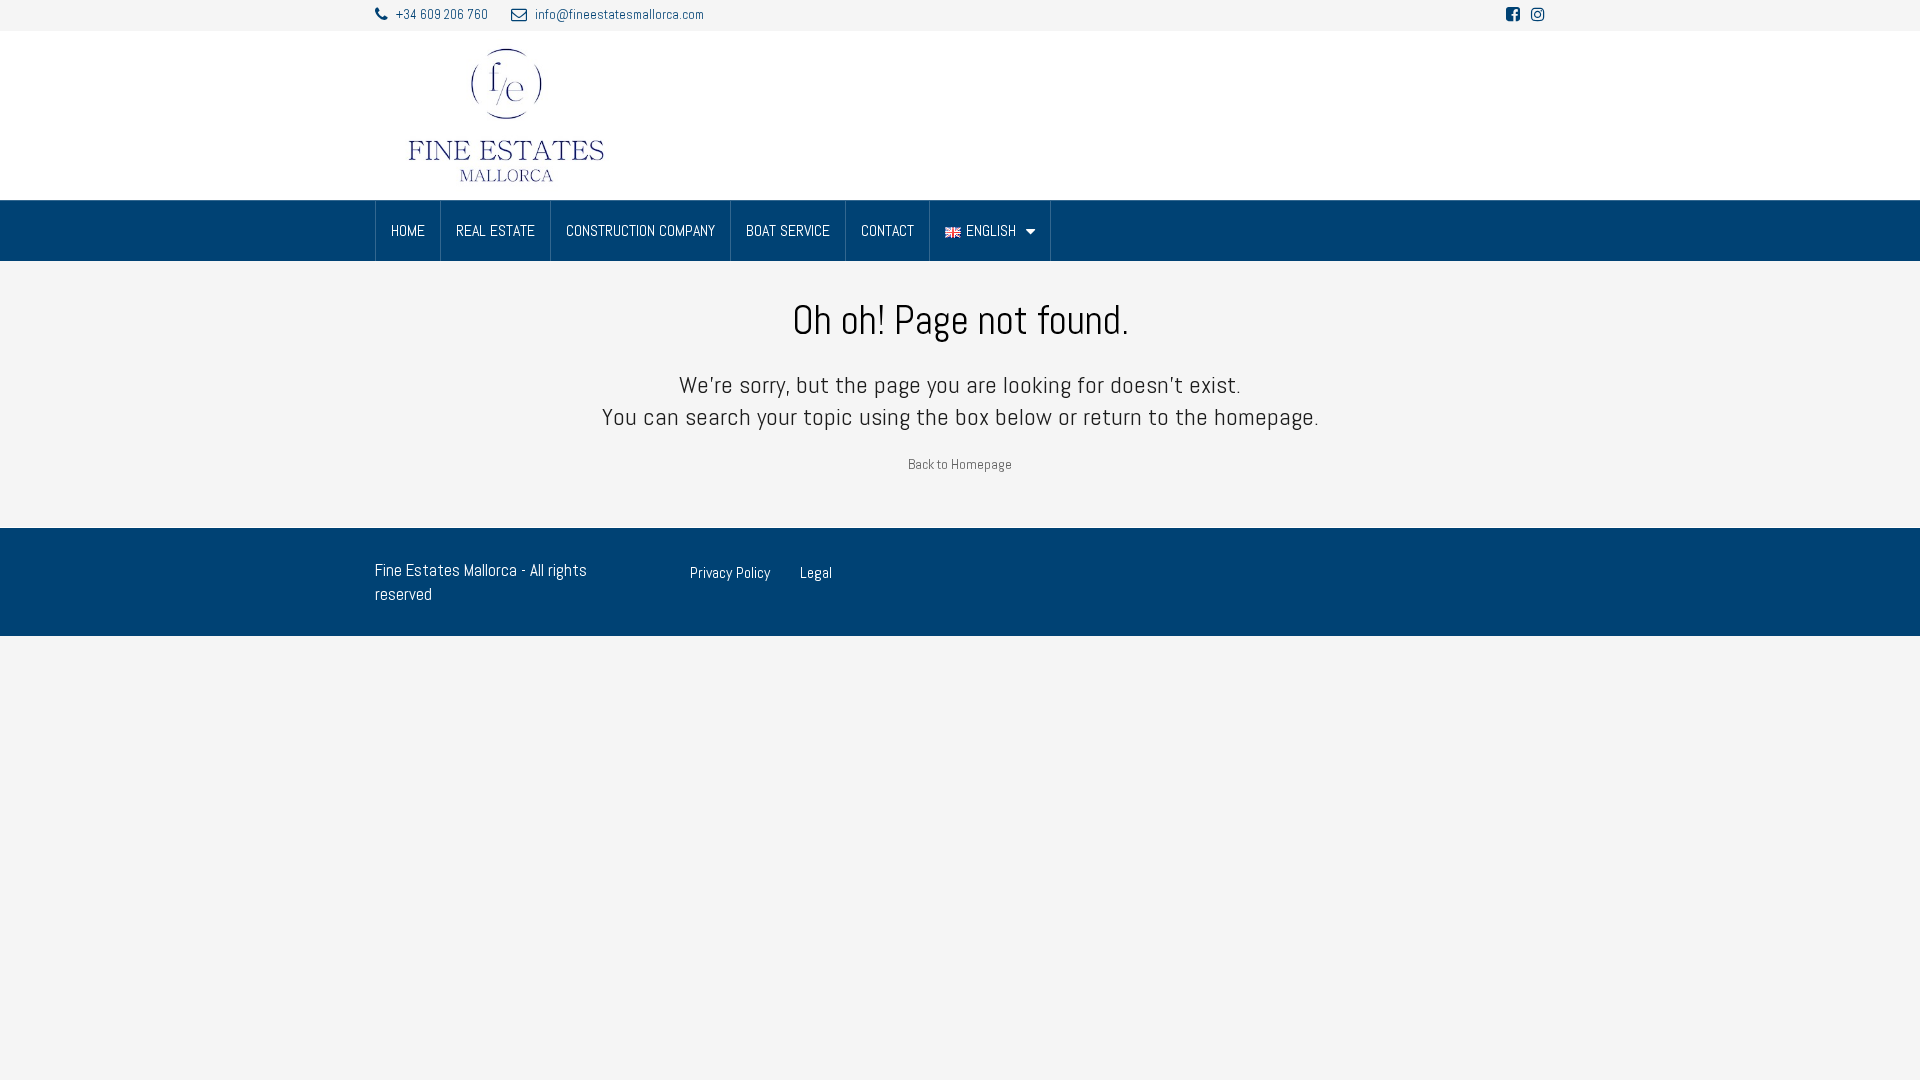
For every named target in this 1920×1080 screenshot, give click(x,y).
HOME (408, 230)
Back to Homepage (960, 464)
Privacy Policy (730, 572)
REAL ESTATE (495, 230)
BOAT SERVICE (788, 230)
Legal (816, 572)
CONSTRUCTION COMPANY (640, 230)
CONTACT (887, 230)
